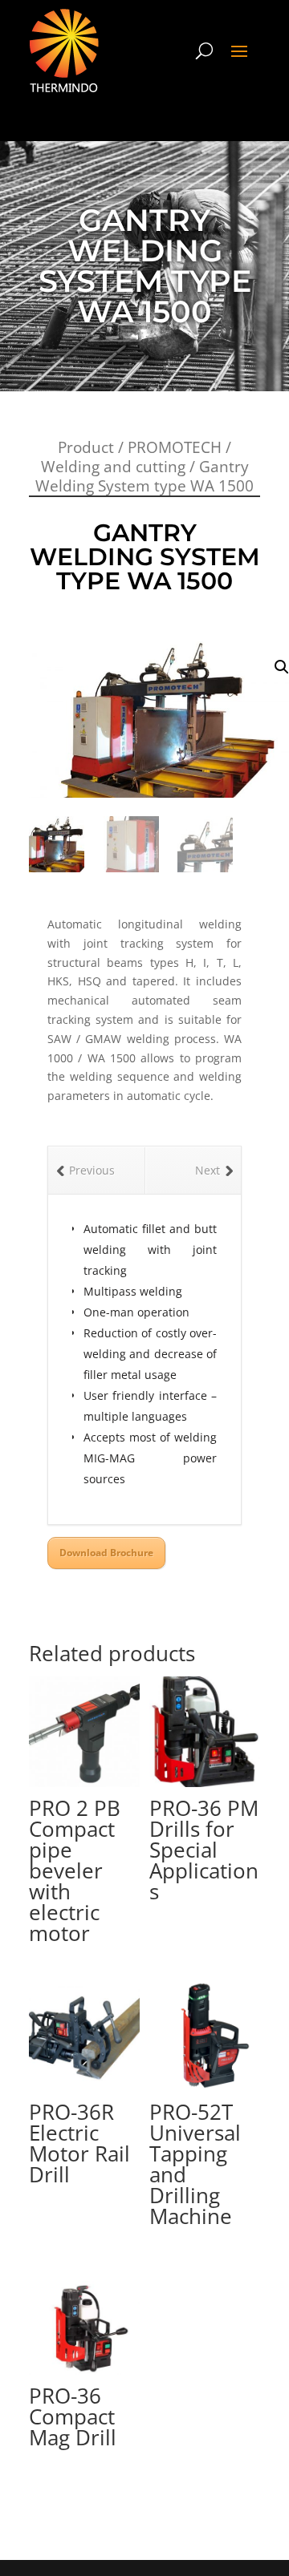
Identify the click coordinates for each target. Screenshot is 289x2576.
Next (208, 1170)
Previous (92, 1170)
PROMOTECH (175, 447)
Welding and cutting (113, 467)
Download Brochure (106, 1553)
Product (86, 447)
